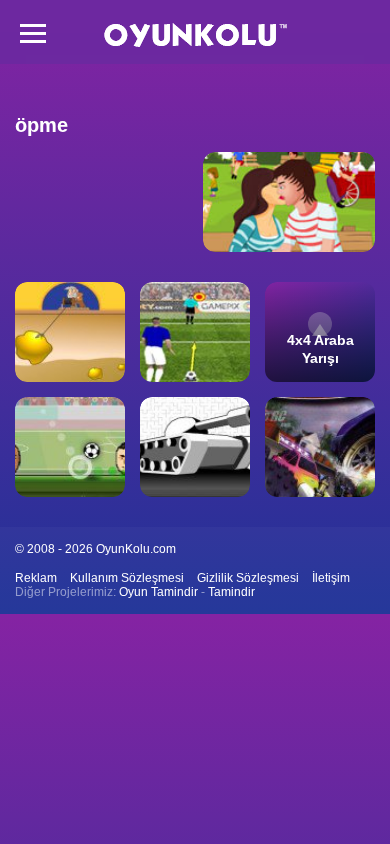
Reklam (36, 578)
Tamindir (231, 592)
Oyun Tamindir (158, 592)
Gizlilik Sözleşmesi (248, 578)
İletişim (331, 578)
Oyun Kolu (195, 35)
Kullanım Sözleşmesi (127, 578)
